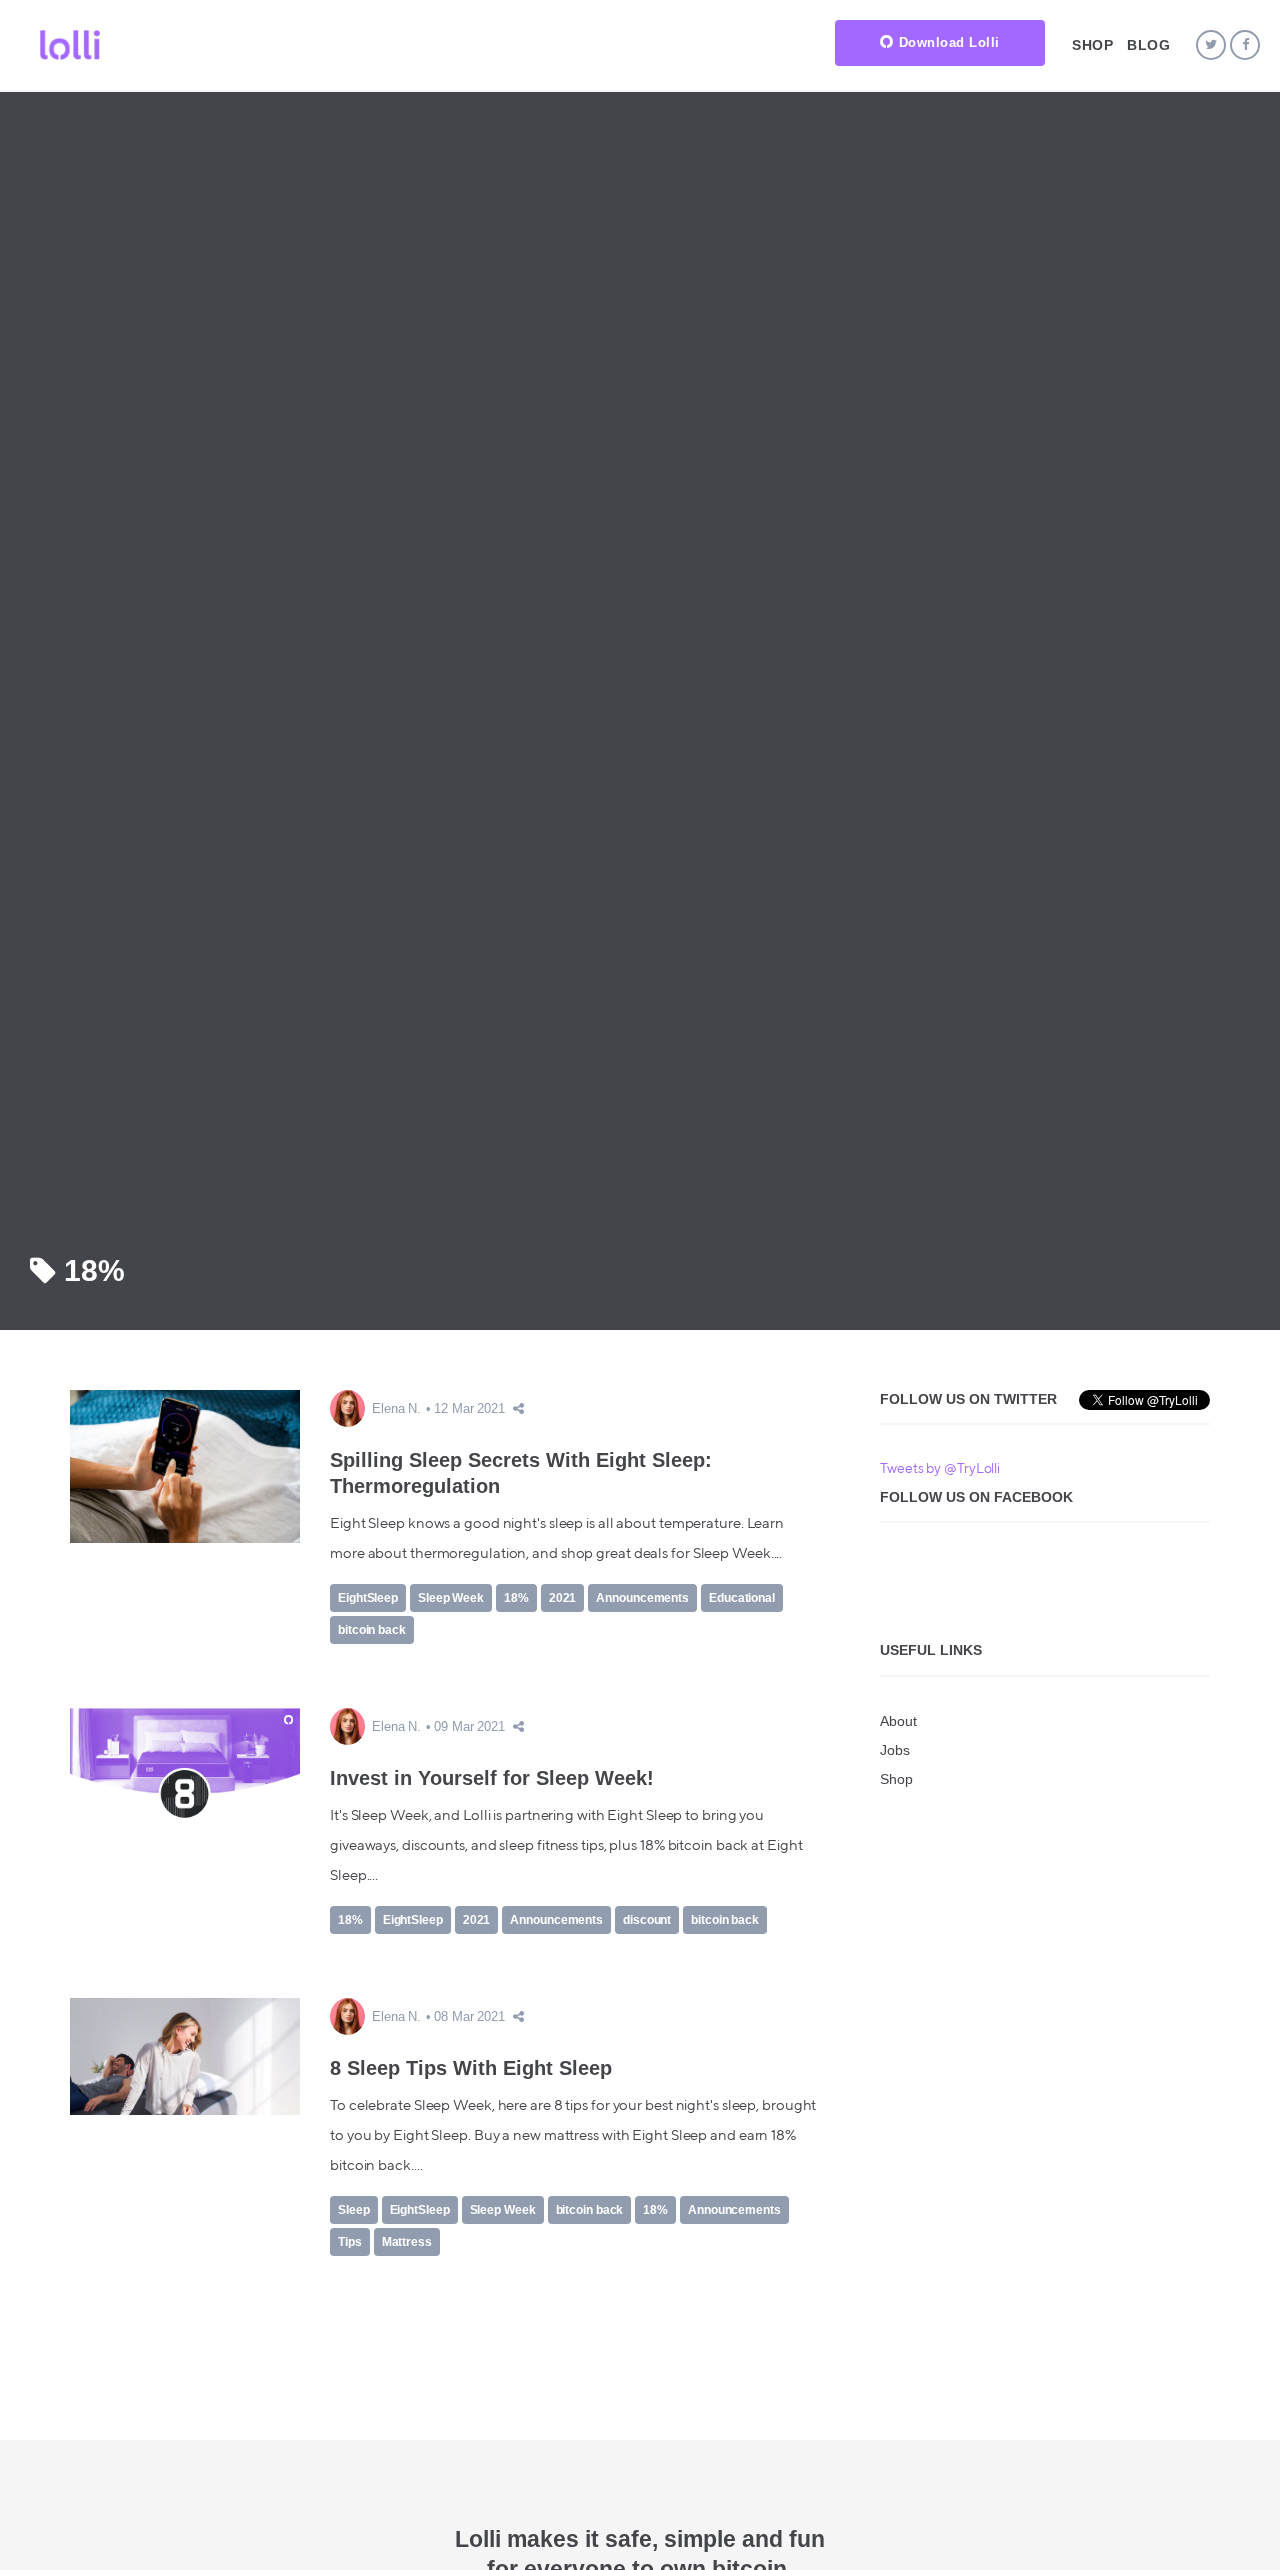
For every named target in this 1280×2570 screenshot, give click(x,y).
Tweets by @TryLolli (940, 1469)
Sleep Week (451, 1598)
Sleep (354, 2210)
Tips (350, 2242)
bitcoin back (372, 1630)
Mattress (407, 2242)
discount (647, 1920)
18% (516, 1598)
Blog (1148, 45)
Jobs (895, 1750)
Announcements (642, 1598)
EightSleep (368, 1598)
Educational (742, 1598)
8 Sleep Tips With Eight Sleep (471, 2068)
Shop (1092, 45)
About (898, 1721)
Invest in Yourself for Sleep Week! (492, 1778)
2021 (563, 1598)
